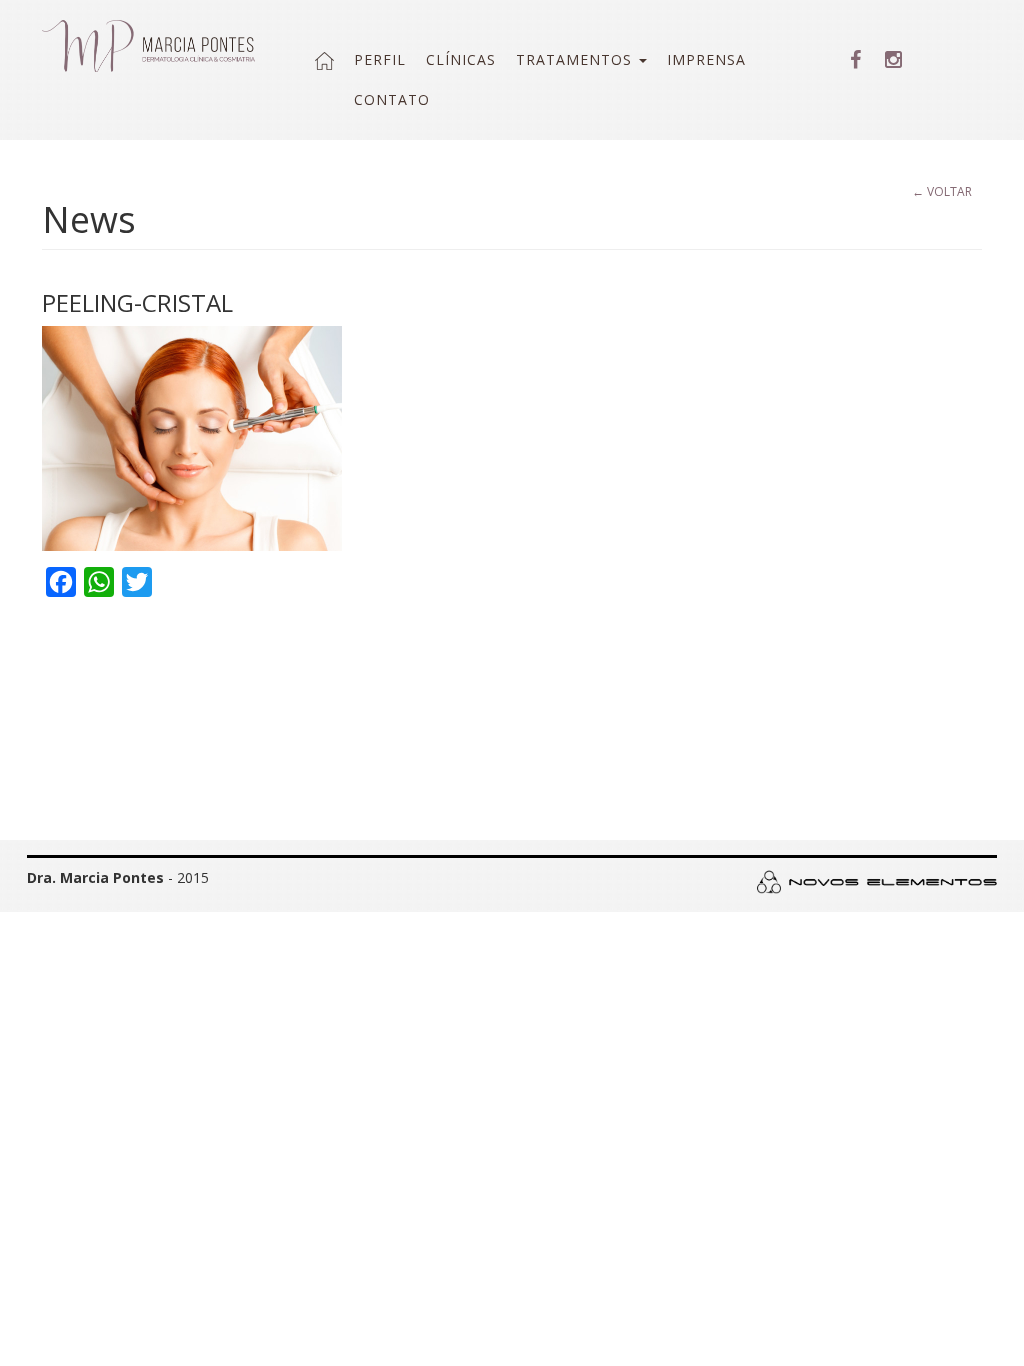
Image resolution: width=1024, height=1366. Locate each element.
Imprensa (706, 59)
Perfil (380, 59)
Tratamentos (576, 59)
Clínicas (461, 59)
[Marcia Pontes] (148, 46)
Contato (392, 99)
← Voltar (942, 191)
